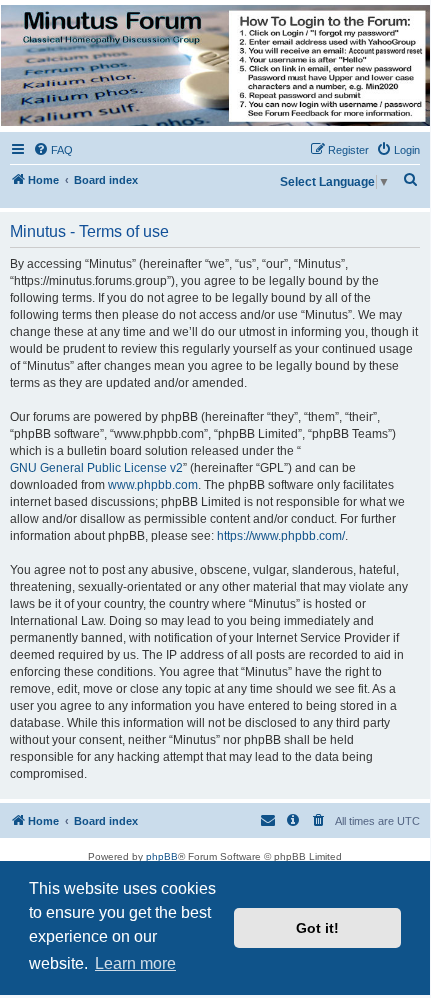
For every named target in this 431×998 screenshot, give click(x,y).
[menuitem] (53, 150)
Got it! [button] (317, 928)
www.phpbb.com (153, 485)
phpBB (162, 856)
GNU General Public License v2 (96, 468)
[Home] (214, 65)
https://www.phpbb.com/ (281, 536)
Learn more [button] (135, 963)
